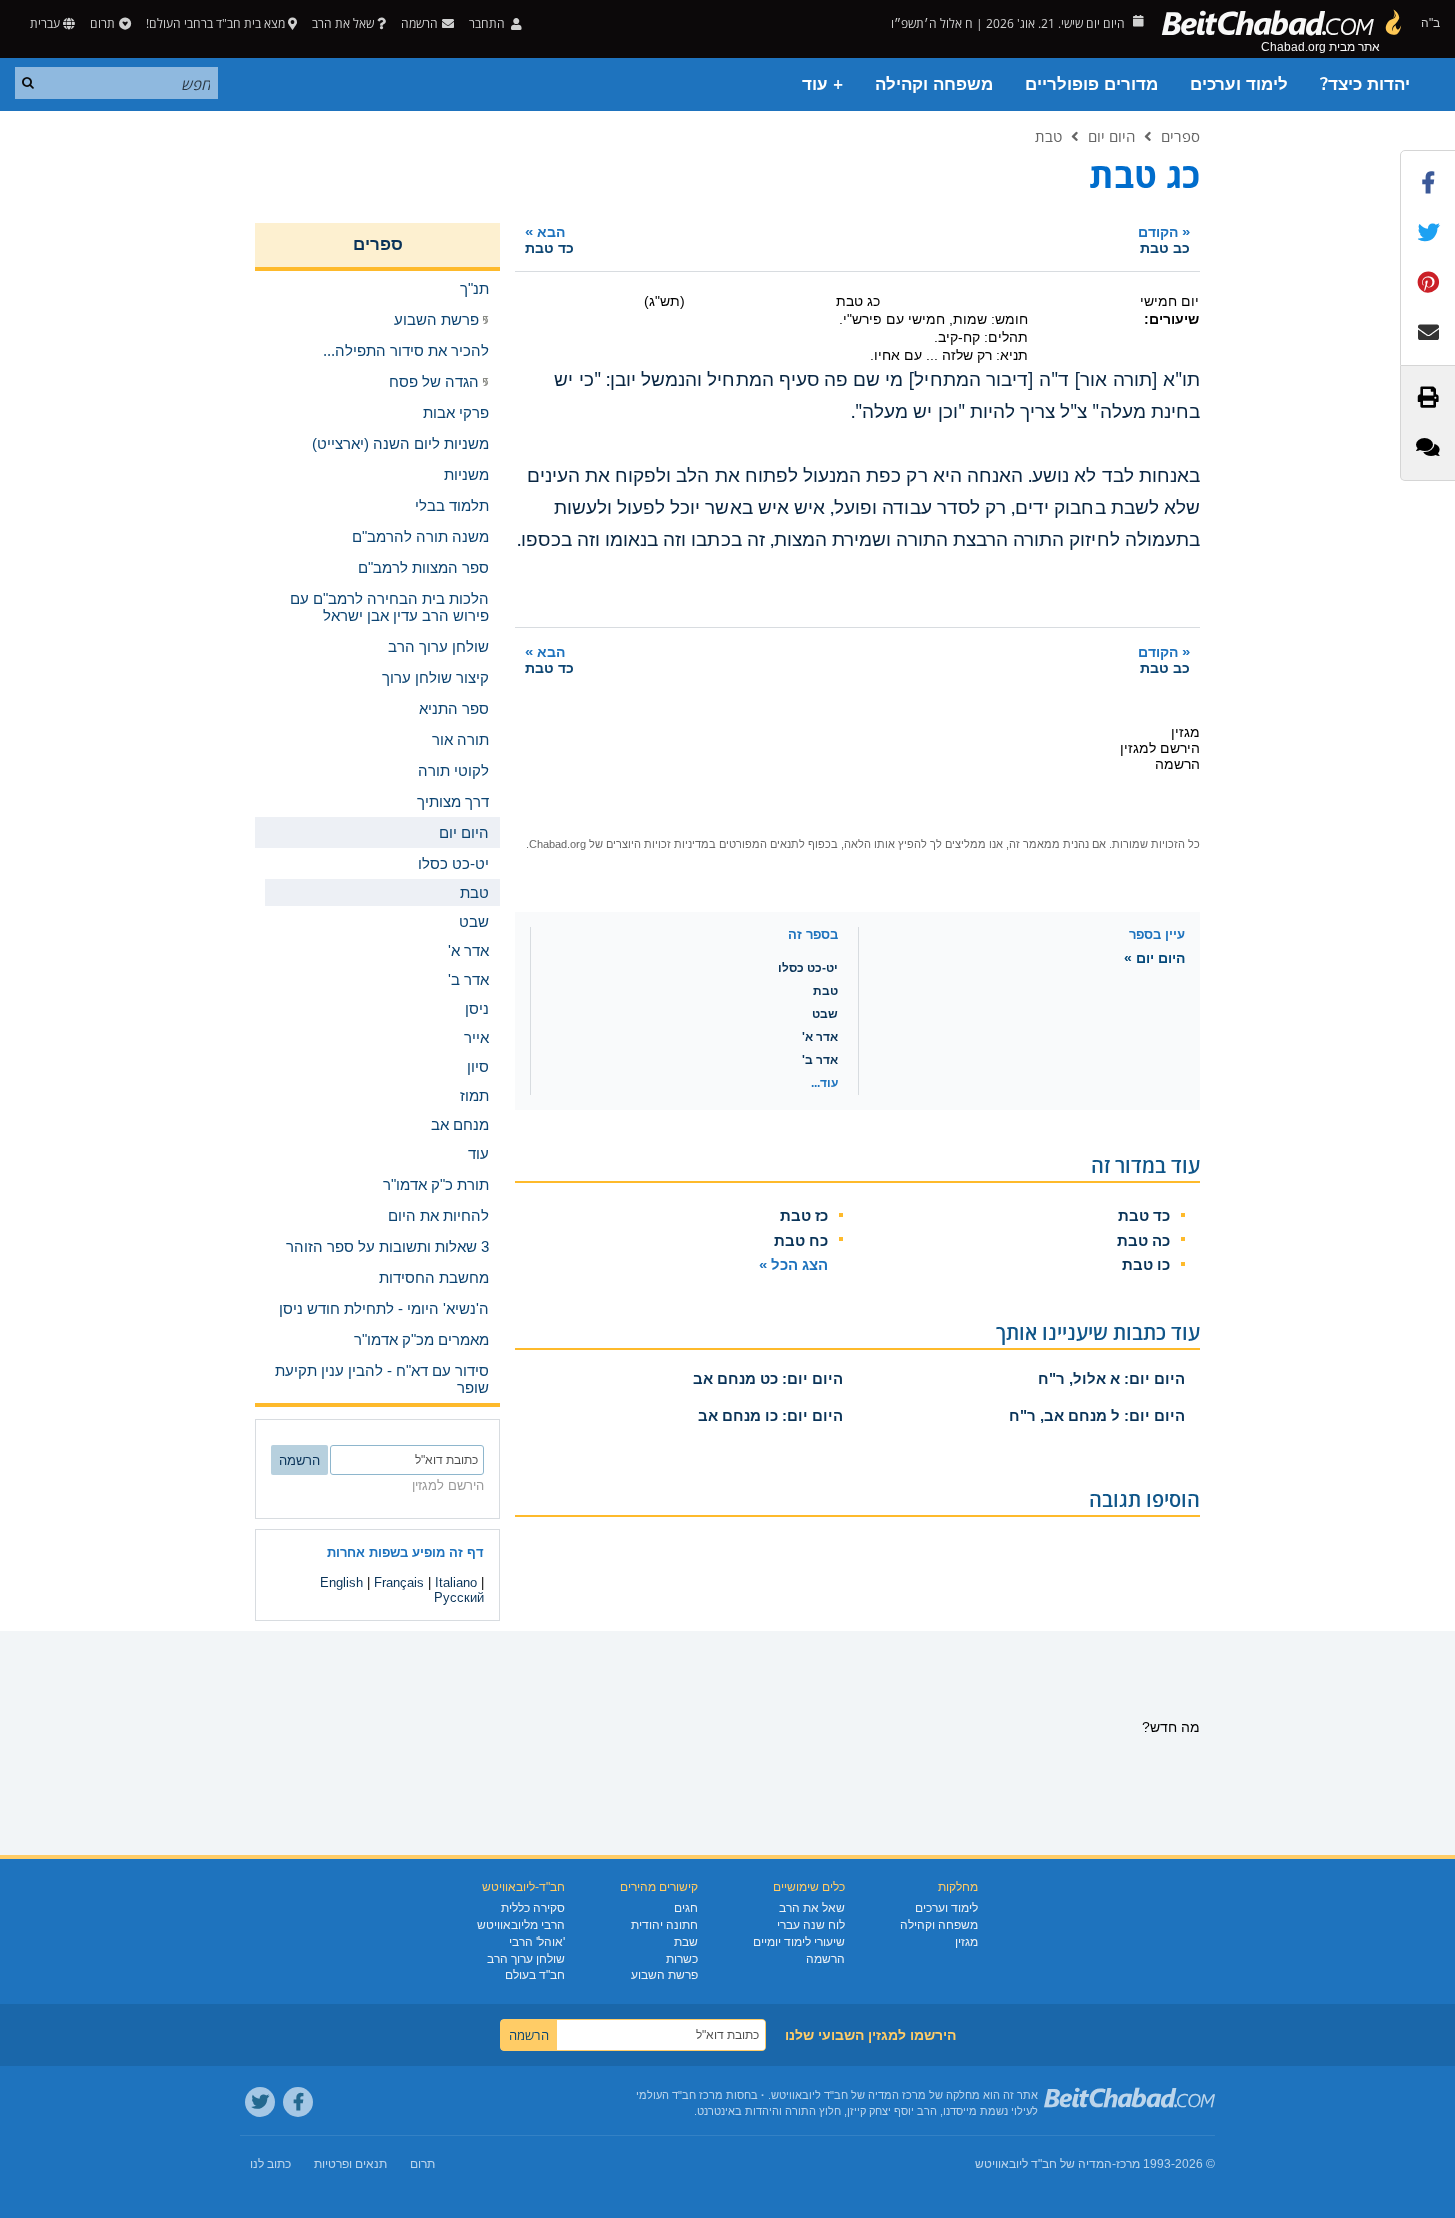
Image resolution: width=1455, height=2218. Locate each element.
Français (399, 1582)
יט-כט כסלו (808, 968)
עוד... (824, 1083)
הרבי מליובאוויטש (521, 1925)
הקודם (1164, 239)
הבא (549, 239)
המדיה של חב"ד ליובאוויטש (1043, 2164)
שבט (825, 1014)
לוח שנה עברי (811, 1925)
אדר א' (820, 1037)
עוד (478, 1153)
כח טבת (801, 1240)
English (341, 1582)
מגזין (966, 1942)
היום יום (1111, 136)
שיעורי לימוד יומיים (799, 1942)
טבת (1048, 136)
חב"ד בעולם (535, 1975)
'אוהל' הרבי (537, 1942)
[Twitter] (260, 2102)
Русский (459, 1597)
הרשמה (825, 1959)
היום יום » (1154, 958)
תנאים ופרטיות (350, 2164)
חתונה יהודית (664, 1925)
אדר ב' (820, 1060)
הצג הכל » (793, 1264)
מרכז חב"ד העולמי (679, 2095)
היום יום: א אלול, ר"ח (1111, 1378)
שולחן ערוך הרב (526, 1959)
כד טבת (1144, 1215)
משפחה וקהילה (934, 84)
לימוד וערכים (1239, 84)
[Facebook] (298, 2102)
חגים (686, 1908)
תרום (102, 23)
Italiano (456, 1582)
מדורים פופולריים (1091, 84)
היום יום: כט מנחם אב (768, 1378)
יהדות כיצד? (1365, 84)
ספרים (1180, 136)
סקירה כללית (533, 1908)
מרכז (1128, 2164)
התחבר (488, 23)
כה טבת (1143, 1240)
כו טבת (1146, 1264)
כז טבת (804, 1215)
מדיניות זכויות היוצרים (657, 844)
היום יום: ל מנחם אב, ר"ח (1097, 1415)
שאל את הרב (343, 23)
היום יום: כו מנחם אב (770, 1415)
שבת (686, 1942)
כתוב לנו (270, 2164)
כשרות (682, 1959)
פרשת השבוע (664, 1975)
